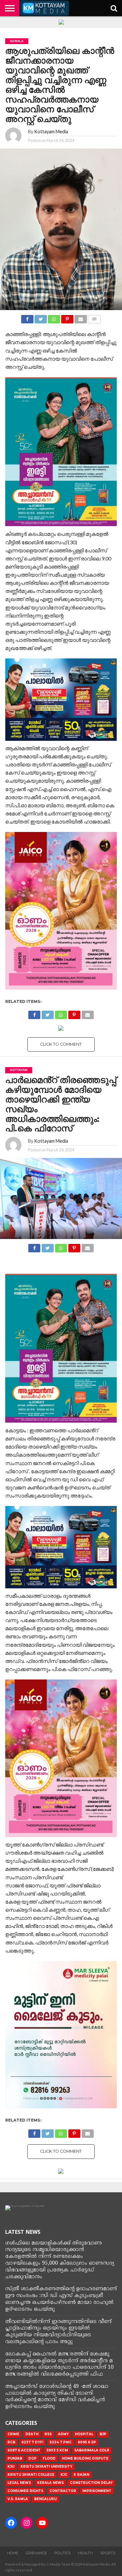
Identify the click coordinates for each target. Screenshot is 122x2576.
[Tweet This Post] (41, 317)
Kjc (64, 2475)
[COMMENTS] (94, 317)
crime (13, 2434)
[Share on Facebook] (27, 317)
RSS (48, 2434)
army (63, 2434)
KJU (11, 2467)
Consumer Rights (25, 2491)
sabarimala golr (92, 2450)
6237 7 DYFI (32, 2442)
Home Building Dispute (85, 2458)
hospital (84, 2434)
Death (32, 2434)
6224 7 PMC (61, 2442)
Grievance (36, 2553)
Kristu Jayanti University (46, 2467)
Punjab (15, 2458)
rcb (11, 2442)
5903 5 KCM (57, 2450)
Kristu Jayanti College (31, 2475)
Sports (108, 2553)
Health (85, 2553)
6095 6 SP (87, 2442)
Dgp (32, 2458)
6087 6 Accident (24, 2450)
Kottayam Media (51, 132)
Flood (49, 2458)
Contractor (63, 2491)
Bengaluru (45, 2499)
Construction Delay (91, 2483)
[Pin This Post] (67, 317)
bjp (103, 2434)
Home (13, 2553)
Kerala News (50, 2483)
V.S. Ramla (18, 2499)
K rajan (81, 2475)
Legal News (19, 2483)
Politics (62, 2553)
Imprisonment (97, 2491)
